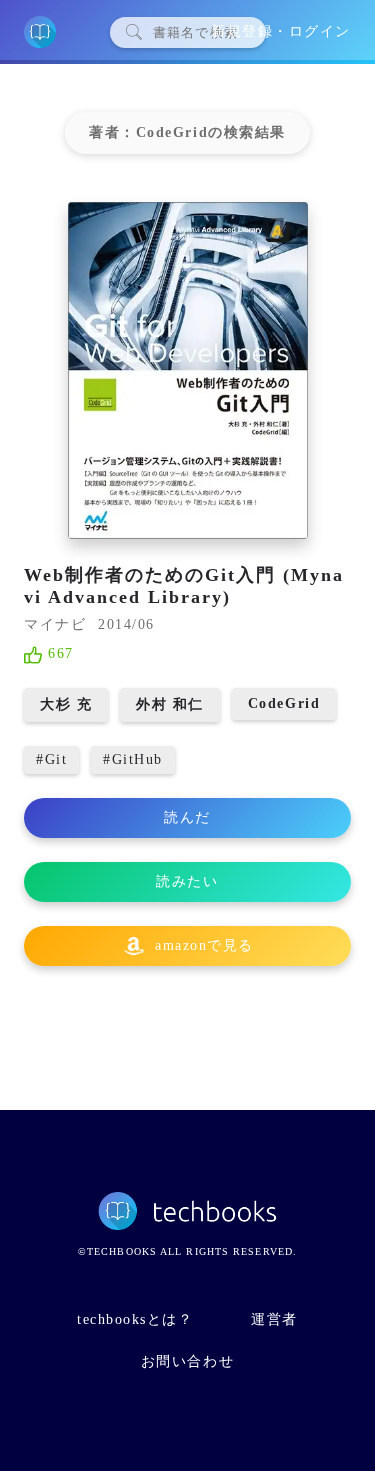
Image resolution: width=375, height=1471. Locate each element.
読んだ (187, 817)
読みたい (187, 881)
